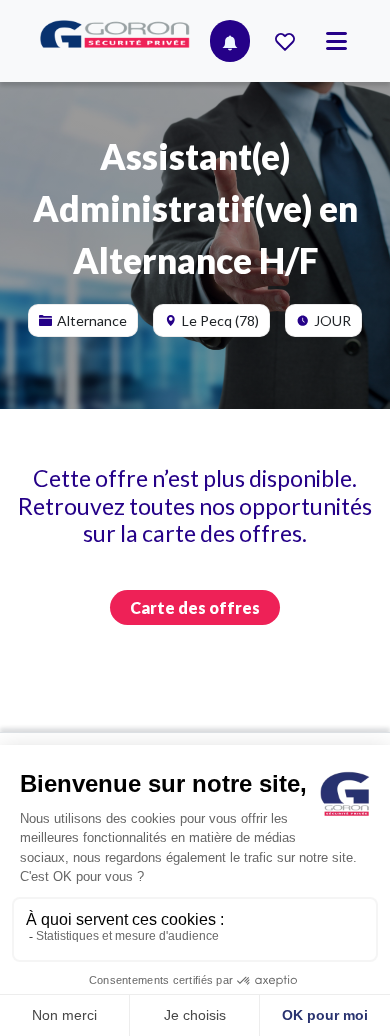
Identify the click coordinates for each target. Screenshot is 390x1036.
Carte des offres (195, 607)
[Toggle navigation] (336, 41)
